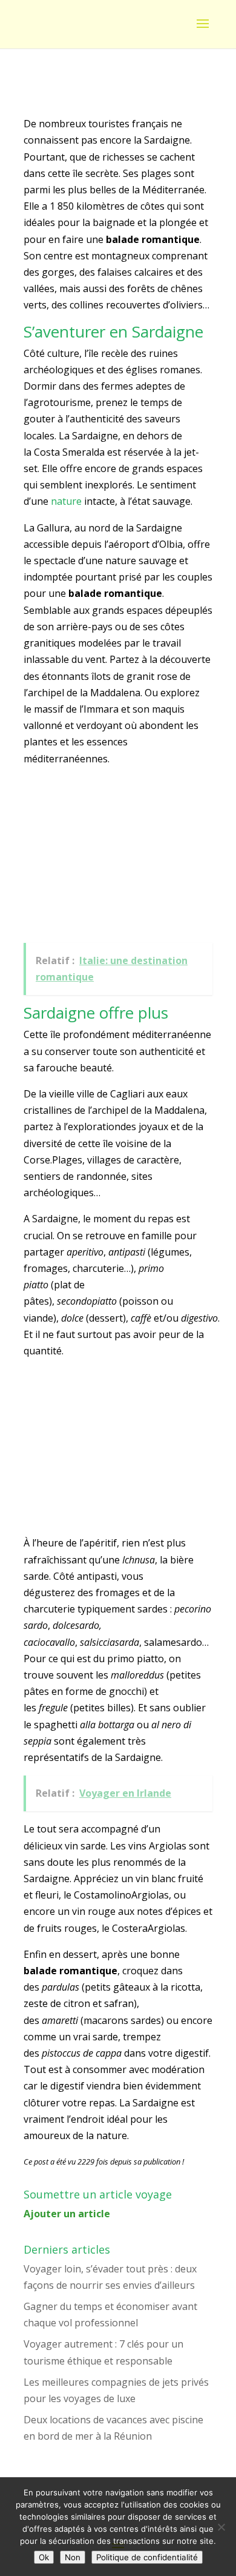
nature (66, 501)
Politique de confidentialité (147, 2557)
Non (73, 2557)
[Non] (221, 2527)
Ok (44, 2557)
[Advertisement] (114, 857)
